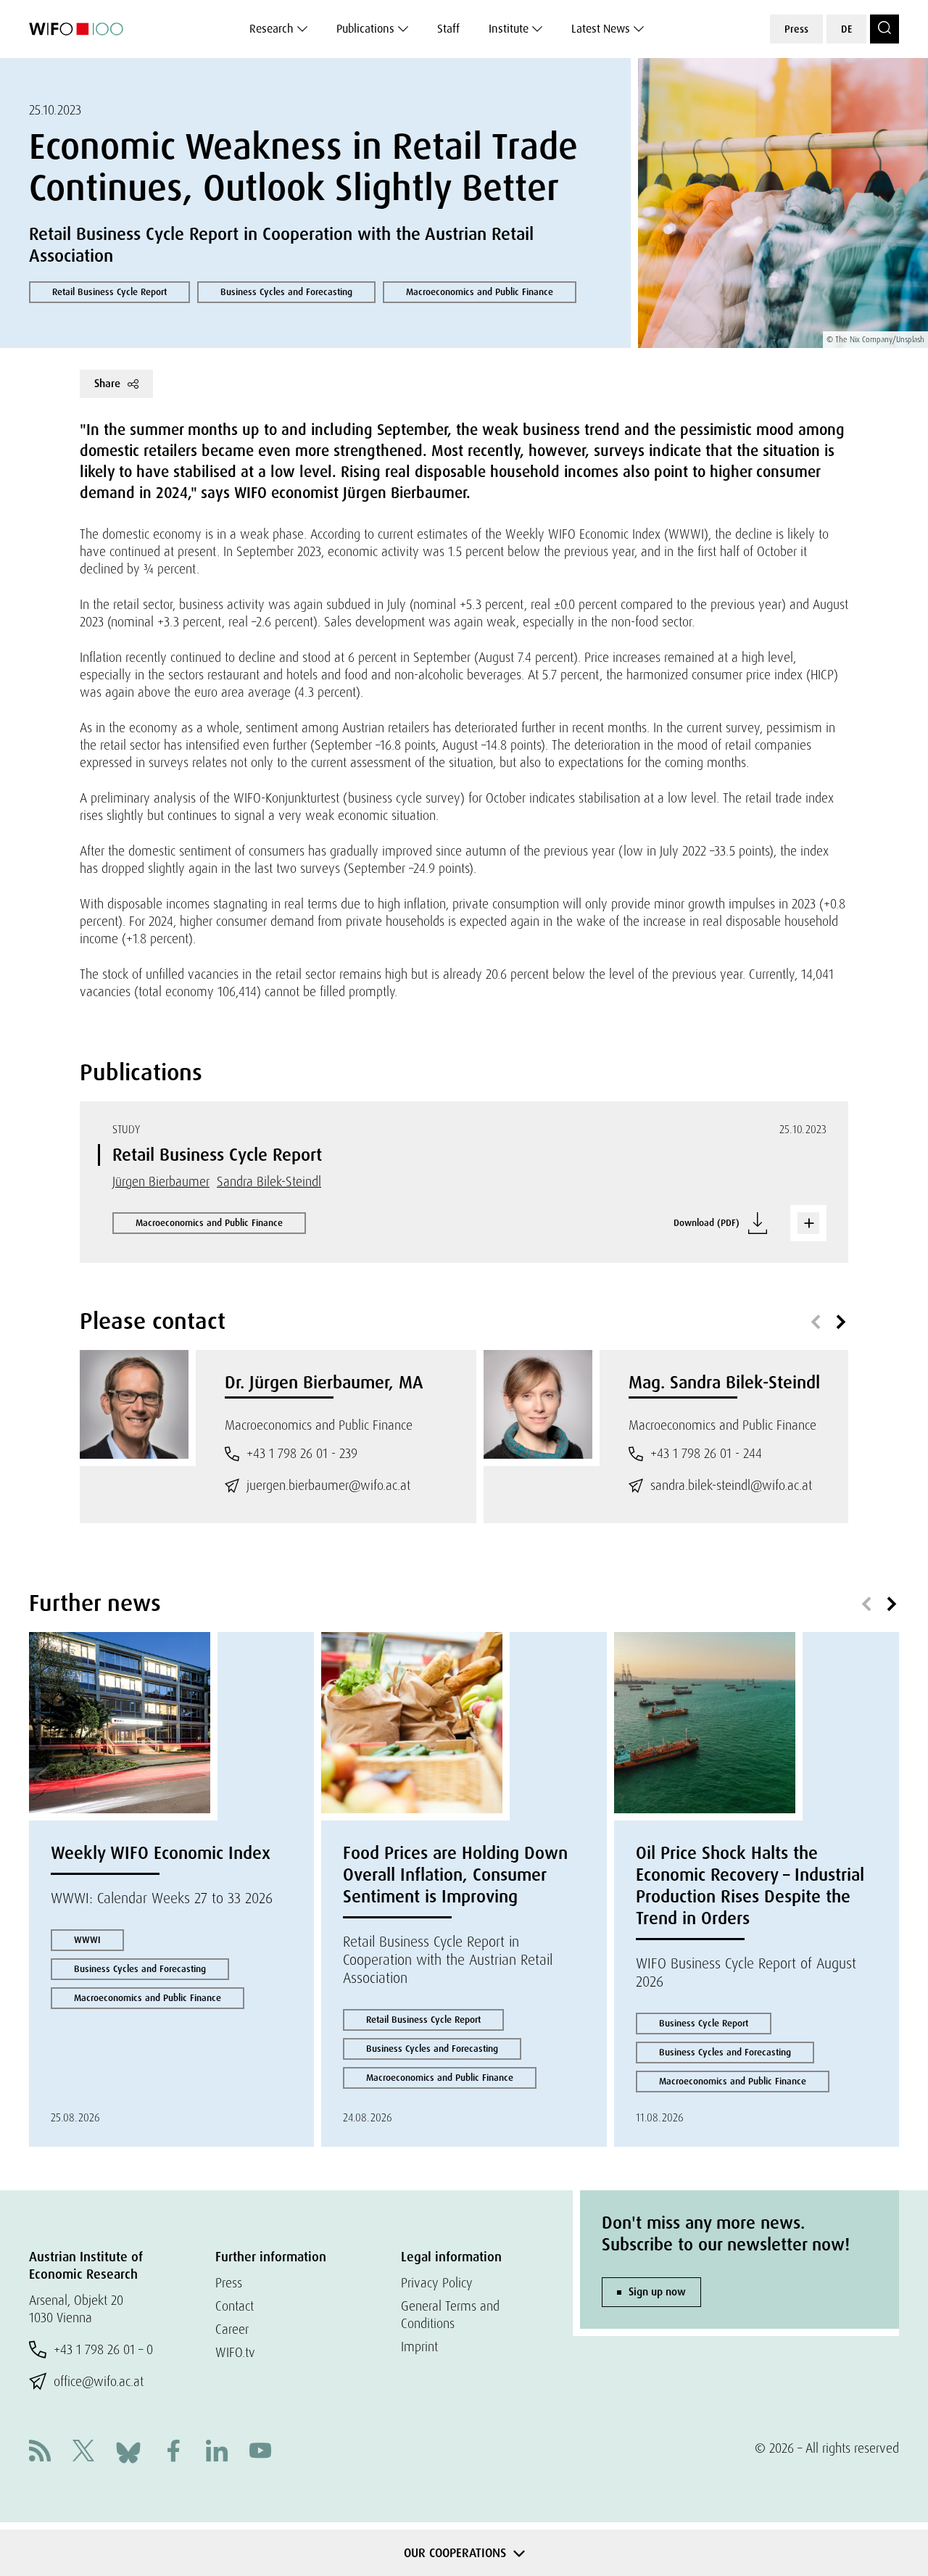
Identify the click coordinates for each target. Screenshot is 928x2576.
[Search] (884, 29)
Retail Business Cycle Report (109, 292)
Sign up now (657, 2292)
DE (846, 29)
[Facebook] (173, 2452)
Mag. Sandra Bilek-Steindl (724, 1382)
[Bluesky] (128, 2451)
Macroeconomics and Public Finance (480, 292)
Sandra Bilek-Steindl (269, 1181)
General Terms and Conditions (450, 2315)
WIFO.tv (235, 2352)
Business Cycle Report (704, 2023)
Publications (365, 29)
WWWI (87, 1940)
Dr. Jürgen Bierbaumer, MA (324, 1382)
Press (796, 29)
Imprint (419, 2347)
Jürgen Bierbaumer (161, 1181)
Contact (235, 2306)
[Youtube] (260, 2452)
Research (272, 29)
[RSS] (40, 2452)
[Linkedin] (217, 2452)
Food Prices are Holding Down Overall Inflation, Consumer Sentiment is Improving (455, 1875)
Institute (509, 29)
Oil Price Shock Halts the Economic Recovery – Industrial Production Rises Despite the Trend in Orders (750, 1885)
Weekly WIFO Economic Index (161, 1853)
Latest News (601, 29)
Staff (448, 29)
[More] (808, 1223)
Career (232, 2329)
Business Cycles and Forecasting (286, 292)
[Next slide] (841, 1322)
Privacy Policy (437, 2283)
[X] (83, 2452)
